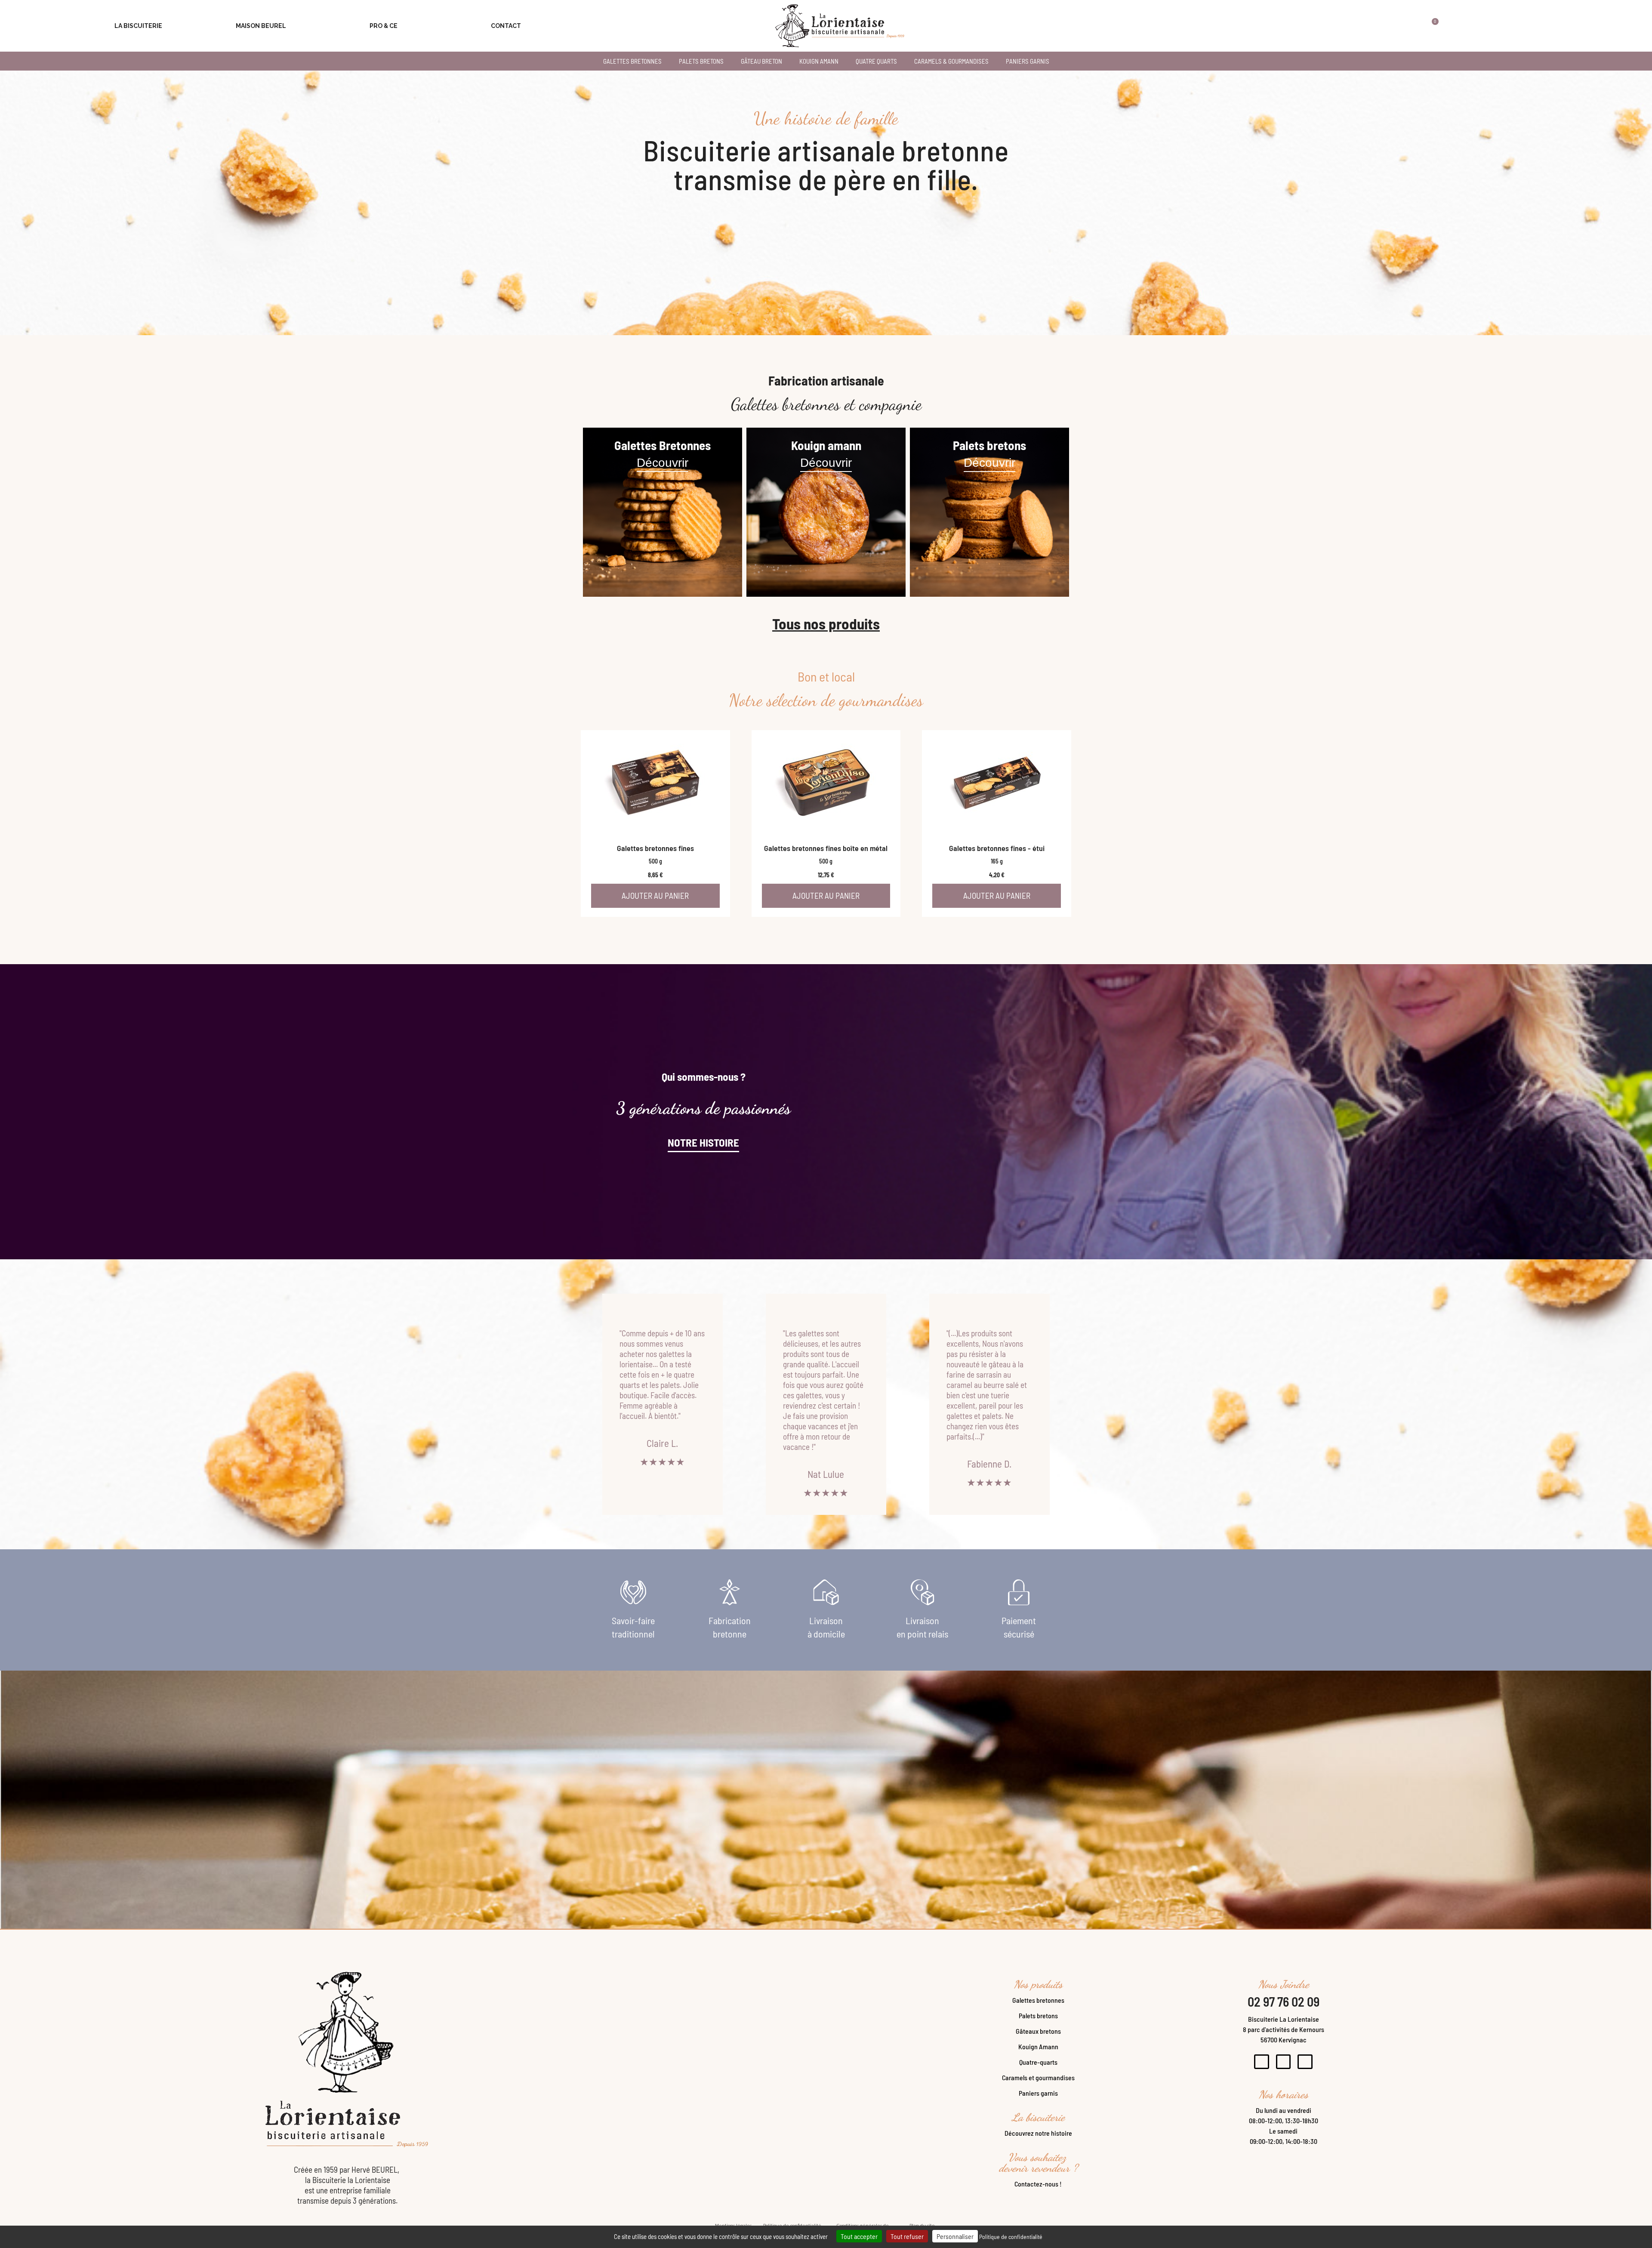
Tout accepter (859, 2236)
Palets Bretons (701, 61)
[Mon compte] (1405, 26)
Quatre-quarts (1038, 2062)
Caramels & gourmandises (951, 61)
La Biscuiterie (138, 26)
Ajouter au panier (655, 896)
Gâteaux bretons (1038, 2031)
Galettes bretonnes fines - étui (997, 848)
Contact (506, 26)
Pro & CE (384, 26)
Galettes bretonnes (1038, 2000)
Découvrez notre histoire (1038, 2133)
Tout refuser (907, 2236)
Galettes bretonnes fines (655, 848)
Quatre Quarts (876, 61)
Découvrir (663, 463)
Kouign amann (819, 61)
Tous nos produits (826, 623)
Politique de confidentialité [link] (1011, 2237)
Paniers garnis (1028, 61)
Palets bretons (1038, 2015)
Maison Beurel (261, 26)
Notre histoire (703, 1142)
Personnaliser (955, 2236)
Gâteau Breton (761, 61)
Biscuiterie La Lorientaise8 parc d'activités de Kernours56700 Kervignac (1284, 2029)
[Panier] (1430, 26)
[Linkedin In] (1305, 2062)
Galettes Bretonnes (632, 61)
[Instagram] (1284, 2062)
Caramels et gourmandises (1038, 2077)
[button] (1379, 26)
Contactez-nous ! (1038, 2184)
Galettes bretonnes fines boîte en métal (826, 848)
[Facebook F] (1262, 2062)
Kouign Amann (1038, 2046)
